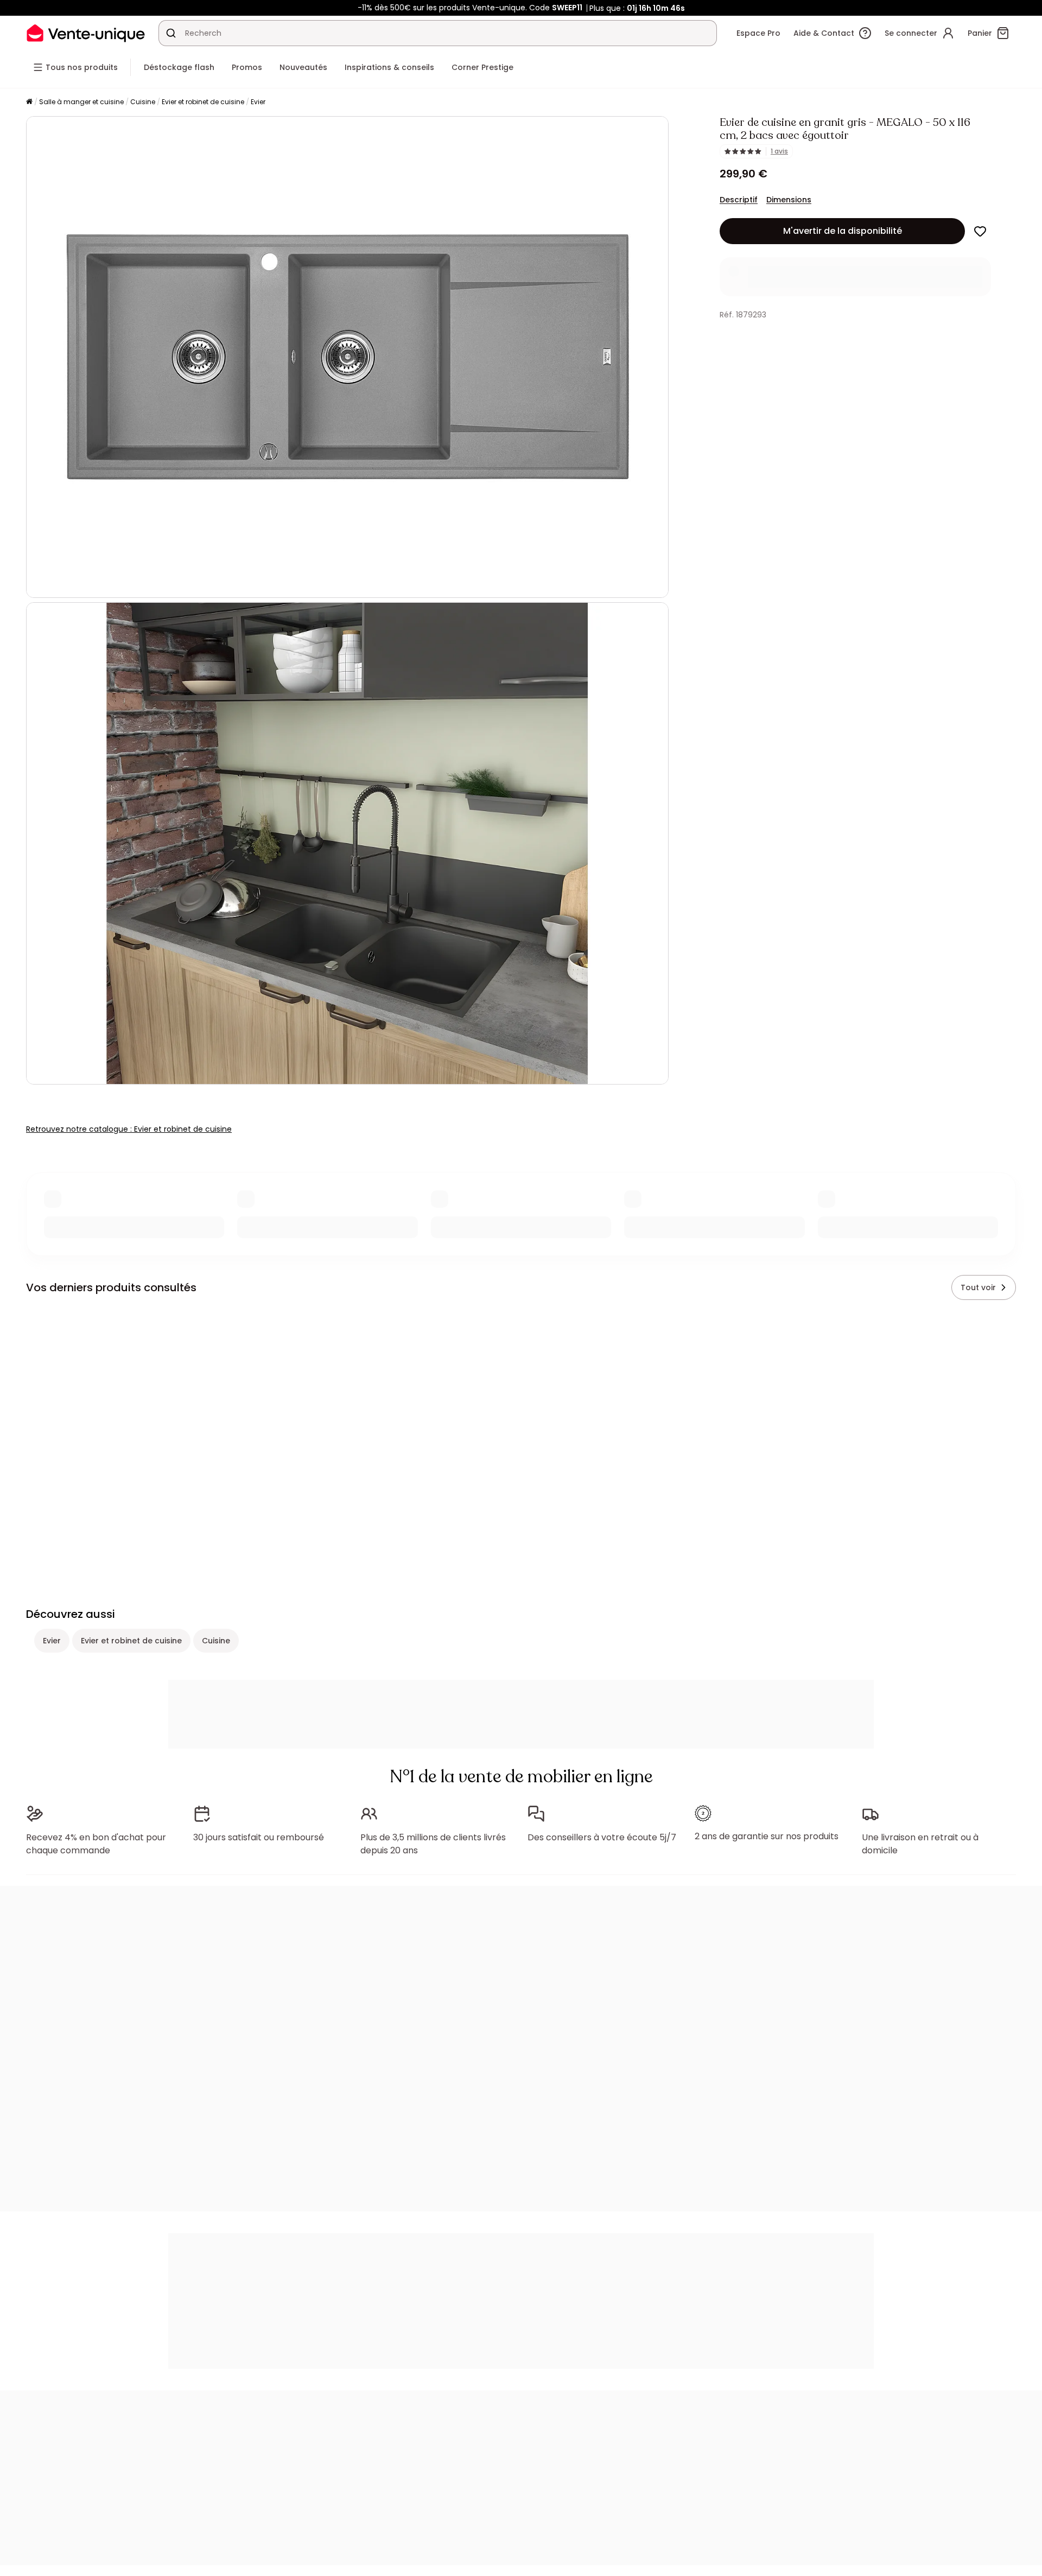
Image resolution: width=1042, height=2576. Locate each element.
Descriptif (739, 200)
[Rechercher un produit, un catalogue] (171, 33)
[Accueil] (29, 102)
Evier (258, 102)
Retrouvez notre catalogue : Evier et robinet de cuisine (129, 1129)
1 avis (779, 151)
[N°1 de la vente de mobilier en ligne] (86, 33)
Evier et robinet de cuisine (203, 102)
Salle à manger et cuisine (81, 102)
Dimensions (789, 200)
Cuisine (143, 102)
